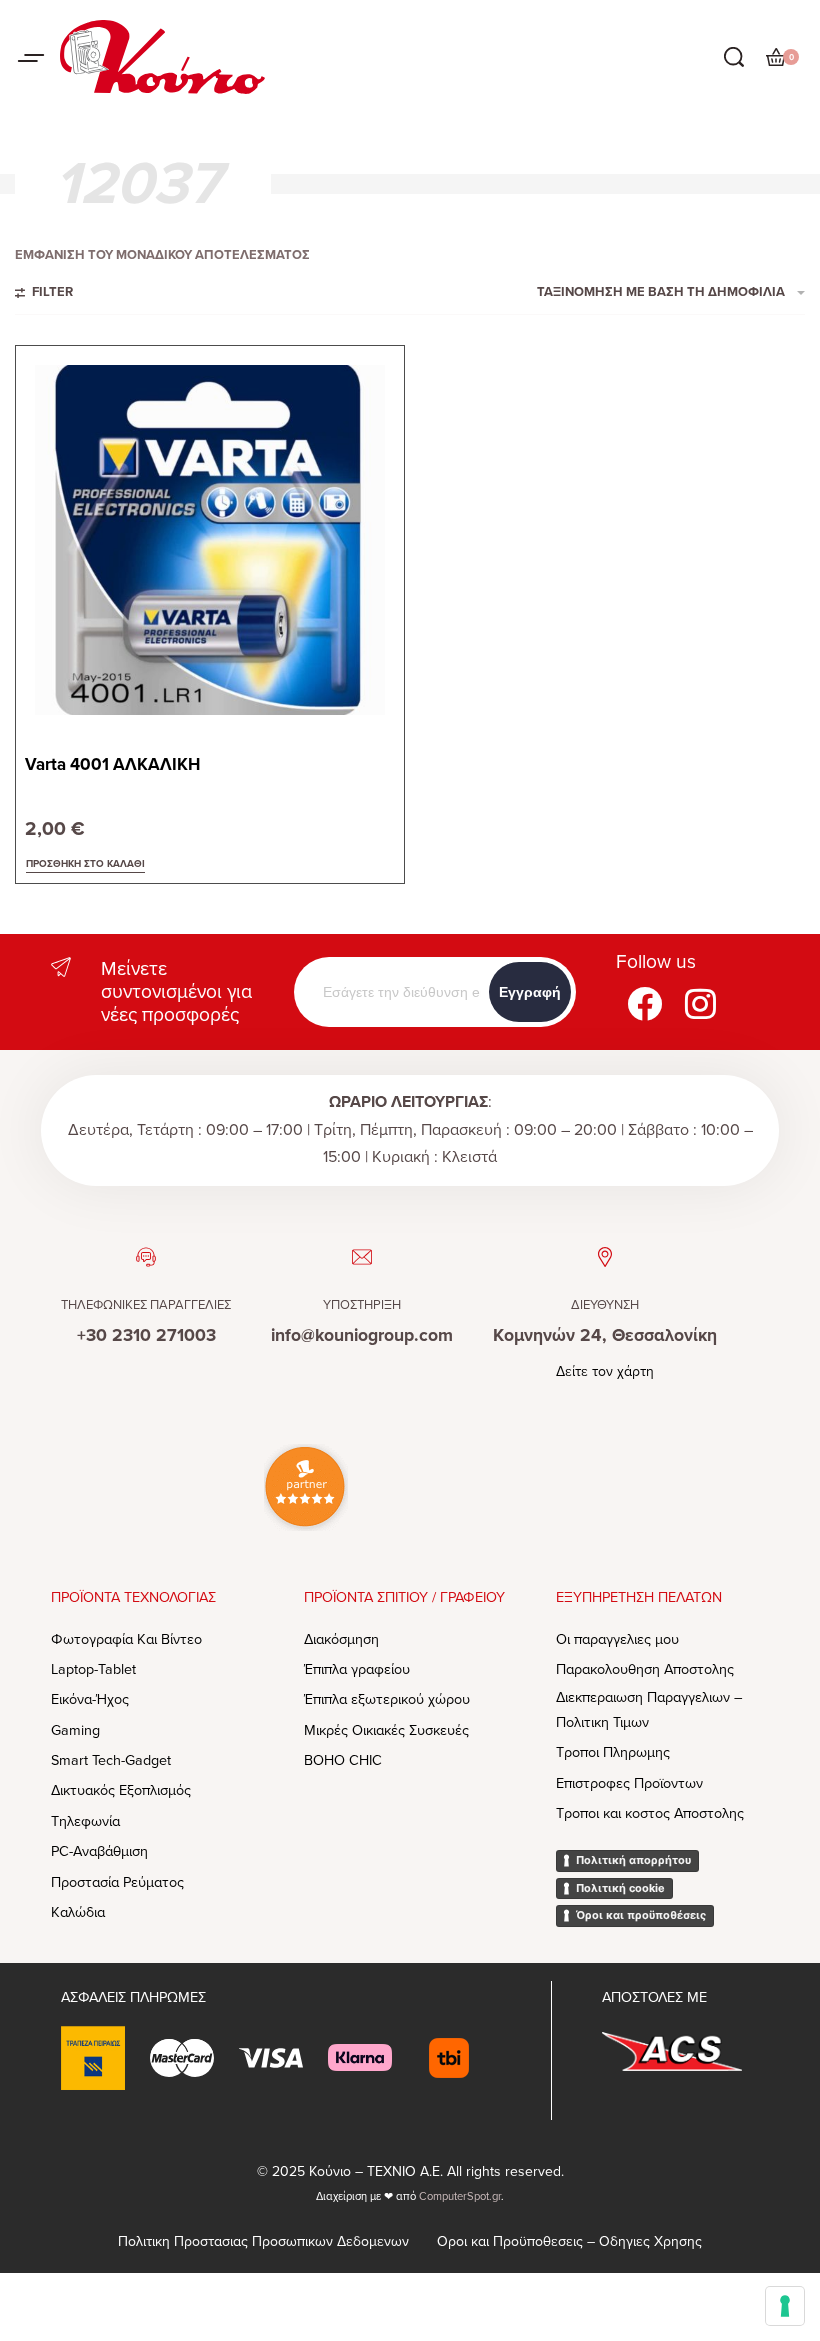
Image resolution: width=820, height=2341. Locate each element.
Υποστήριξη (362, 1305)
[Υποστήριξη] (362, 1257)
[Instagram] (700, 1004)
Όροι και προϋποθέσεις (641, 1915)
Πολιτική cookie (620, 1888)
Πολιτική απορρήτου (633, 1860)
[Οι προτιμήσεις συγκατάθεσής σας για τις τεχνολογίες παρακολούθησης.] (785, 2306)
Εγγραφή (530, 992)
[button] (85, 865)
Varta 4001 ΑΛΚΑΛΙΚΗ (112, 764)
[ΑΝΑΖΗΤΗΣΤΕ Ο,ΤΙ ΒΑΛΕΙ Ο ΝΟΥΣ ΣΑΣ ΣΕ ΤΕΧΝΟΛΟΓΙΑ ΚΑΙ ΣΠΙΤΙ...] (734, 57)
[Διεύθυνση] (605, 1257)
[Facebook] (644, 1004)
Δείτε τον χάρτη (605, 1371)
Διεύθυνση (605, 1305)
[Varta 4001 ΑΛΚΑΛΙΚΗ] (210, 540)
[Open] (31, 58)
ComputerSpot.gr (460, 2196)
